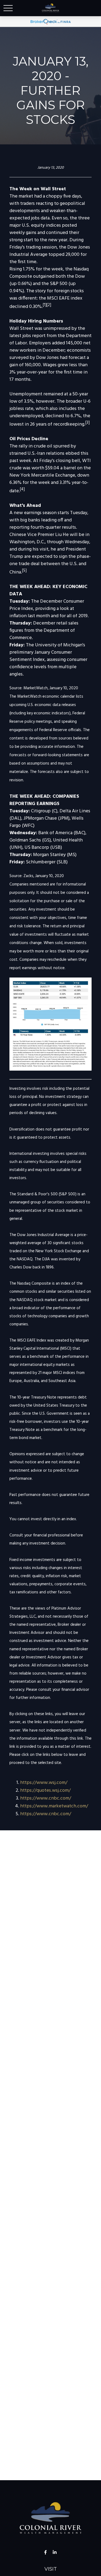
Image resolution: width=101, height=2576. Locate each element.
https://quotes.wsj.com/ (45, 1791)
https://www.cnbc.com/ (46, 1798)
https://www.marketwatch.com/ (54, 1806)
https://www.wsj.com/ (44, 1783)
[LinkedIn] (55, 2552)
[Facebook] (45, 2552)
